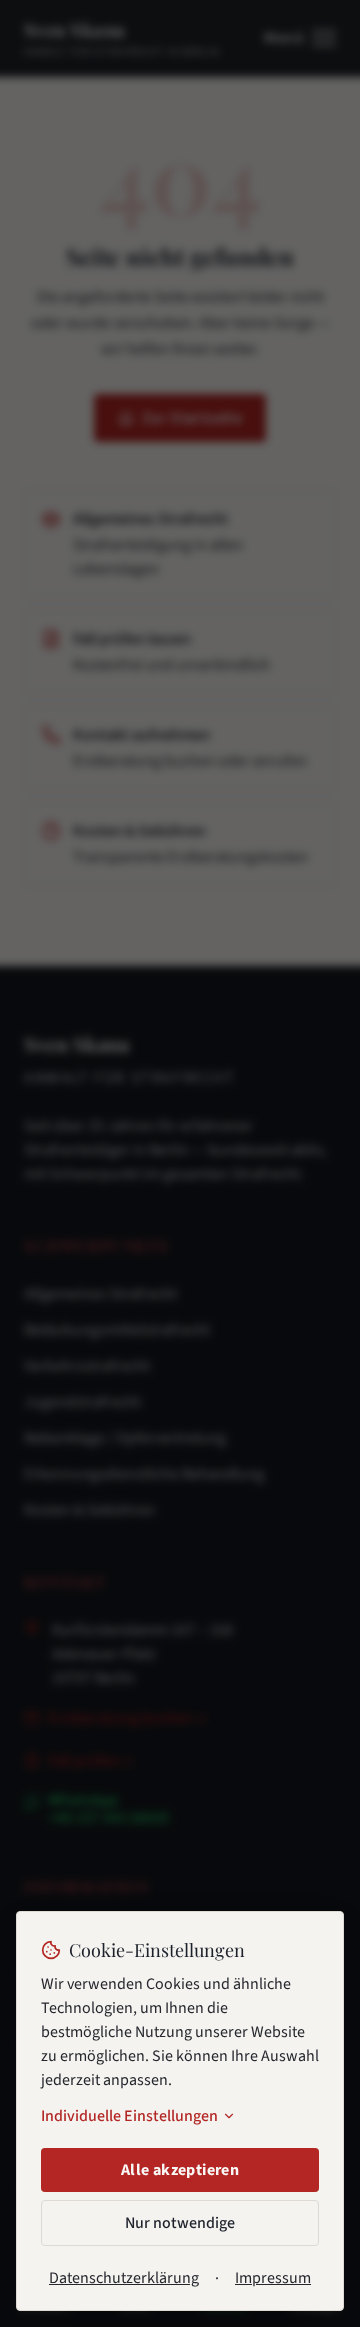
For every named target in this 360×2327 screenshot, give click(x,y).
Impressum (273, 2278)
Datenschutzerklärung (124, 2278)
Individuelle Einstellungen (129, 2116)
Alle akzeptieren (180, 2170)
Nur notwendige (180, 2223)
